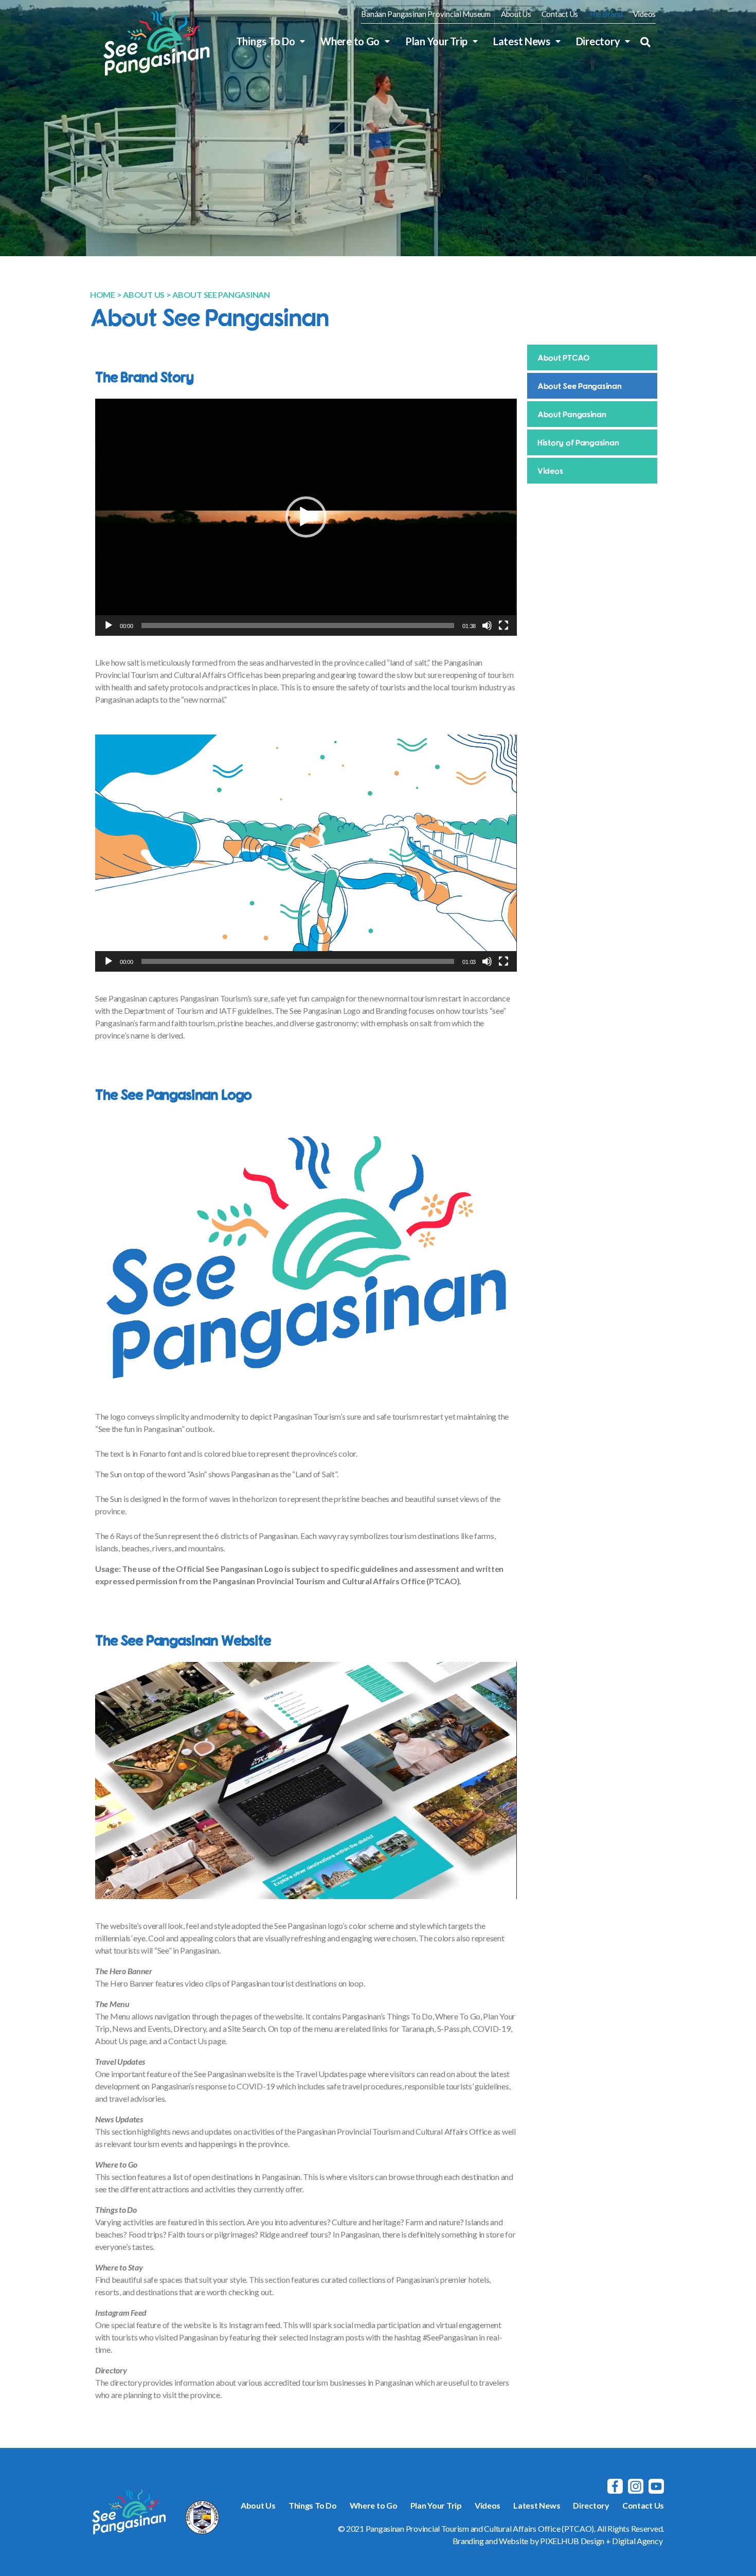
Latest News (522, 41)
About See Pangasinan (580, 386)
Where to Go (350, 41)
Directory (598, 41)
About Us (516, 14)
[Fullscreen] (503, 625)
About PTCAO (564, 357)
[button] (645, 42)
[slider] (298, 625)
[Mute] (487, 625)
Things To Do (266, 41)
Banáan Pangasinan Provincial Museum (426, 14)
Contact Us (560, 14)
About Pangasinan (572, 414)
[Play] (109, 625)
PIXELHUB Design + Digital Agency (601, 2541)
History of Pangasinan (578, 442)
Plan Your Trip (436, 41)
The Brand (606, 14)
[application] (306, 517)
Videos (644, 14)
